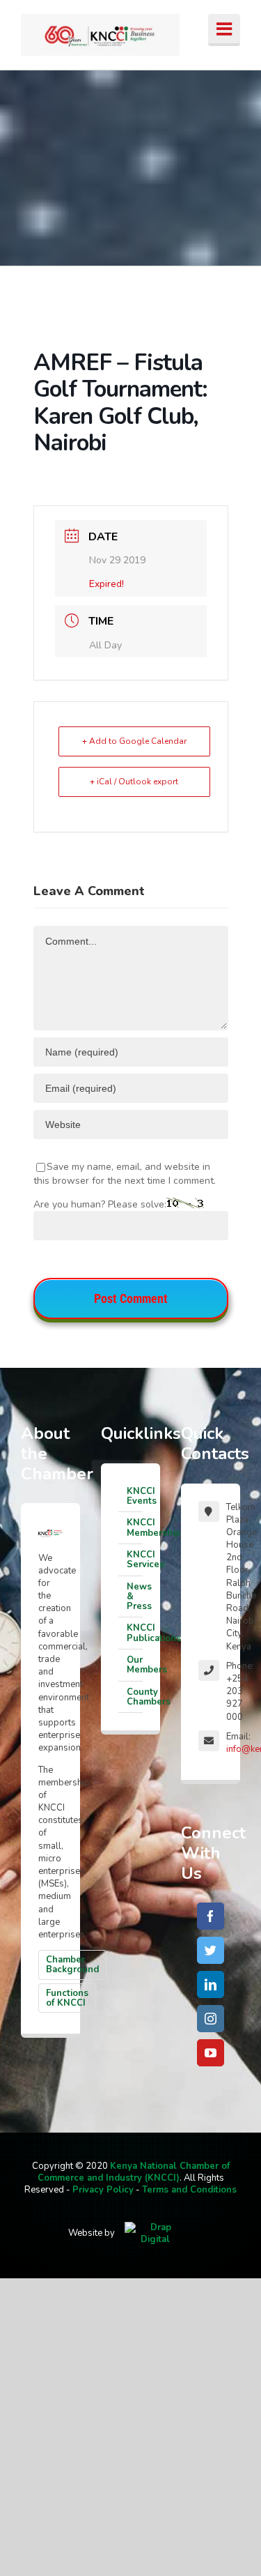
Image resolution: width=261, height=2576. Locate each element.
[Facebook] (211, 1916)
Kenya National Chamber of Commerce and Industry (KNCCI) (134, 2172)
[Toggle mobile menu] (224, 30)
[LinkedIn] (211, 1984)
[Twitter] (211, 1950)
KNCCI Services (135, 1560)
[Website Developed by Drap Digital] (155, 2233)
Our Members (135, 1665)
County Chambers (135, 1697)
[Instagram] (211, 2019)
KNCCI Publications (135, 1633)
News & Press (135, 1597)
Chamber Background (72, 1965)
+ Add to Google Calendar (134, 741)
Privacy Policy (103, 2190)
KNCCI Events (135, 1496)
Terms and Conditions (189, 2190)
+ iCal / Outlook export (134, 782)
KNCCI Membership (135, 1527)
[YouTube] (211, 2053)
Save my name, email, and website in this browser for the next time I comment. (125, 1174)
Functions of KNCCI (67, 1998)
